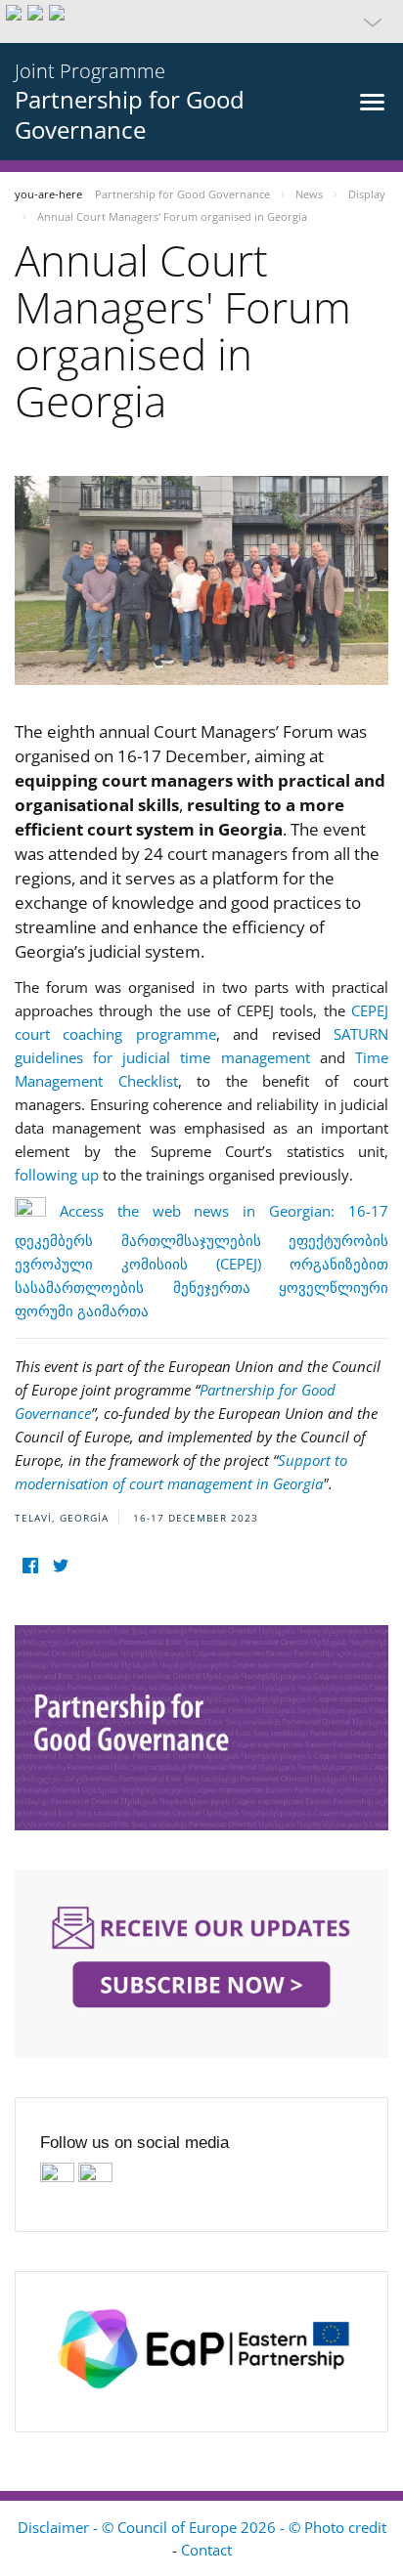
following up (57, 1175)
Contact (206, 2550)
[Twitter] (60, 1566)
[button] (201, 21)
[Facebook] (30, 1566)
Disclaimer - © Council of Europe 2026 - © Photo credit (202, 2527)
